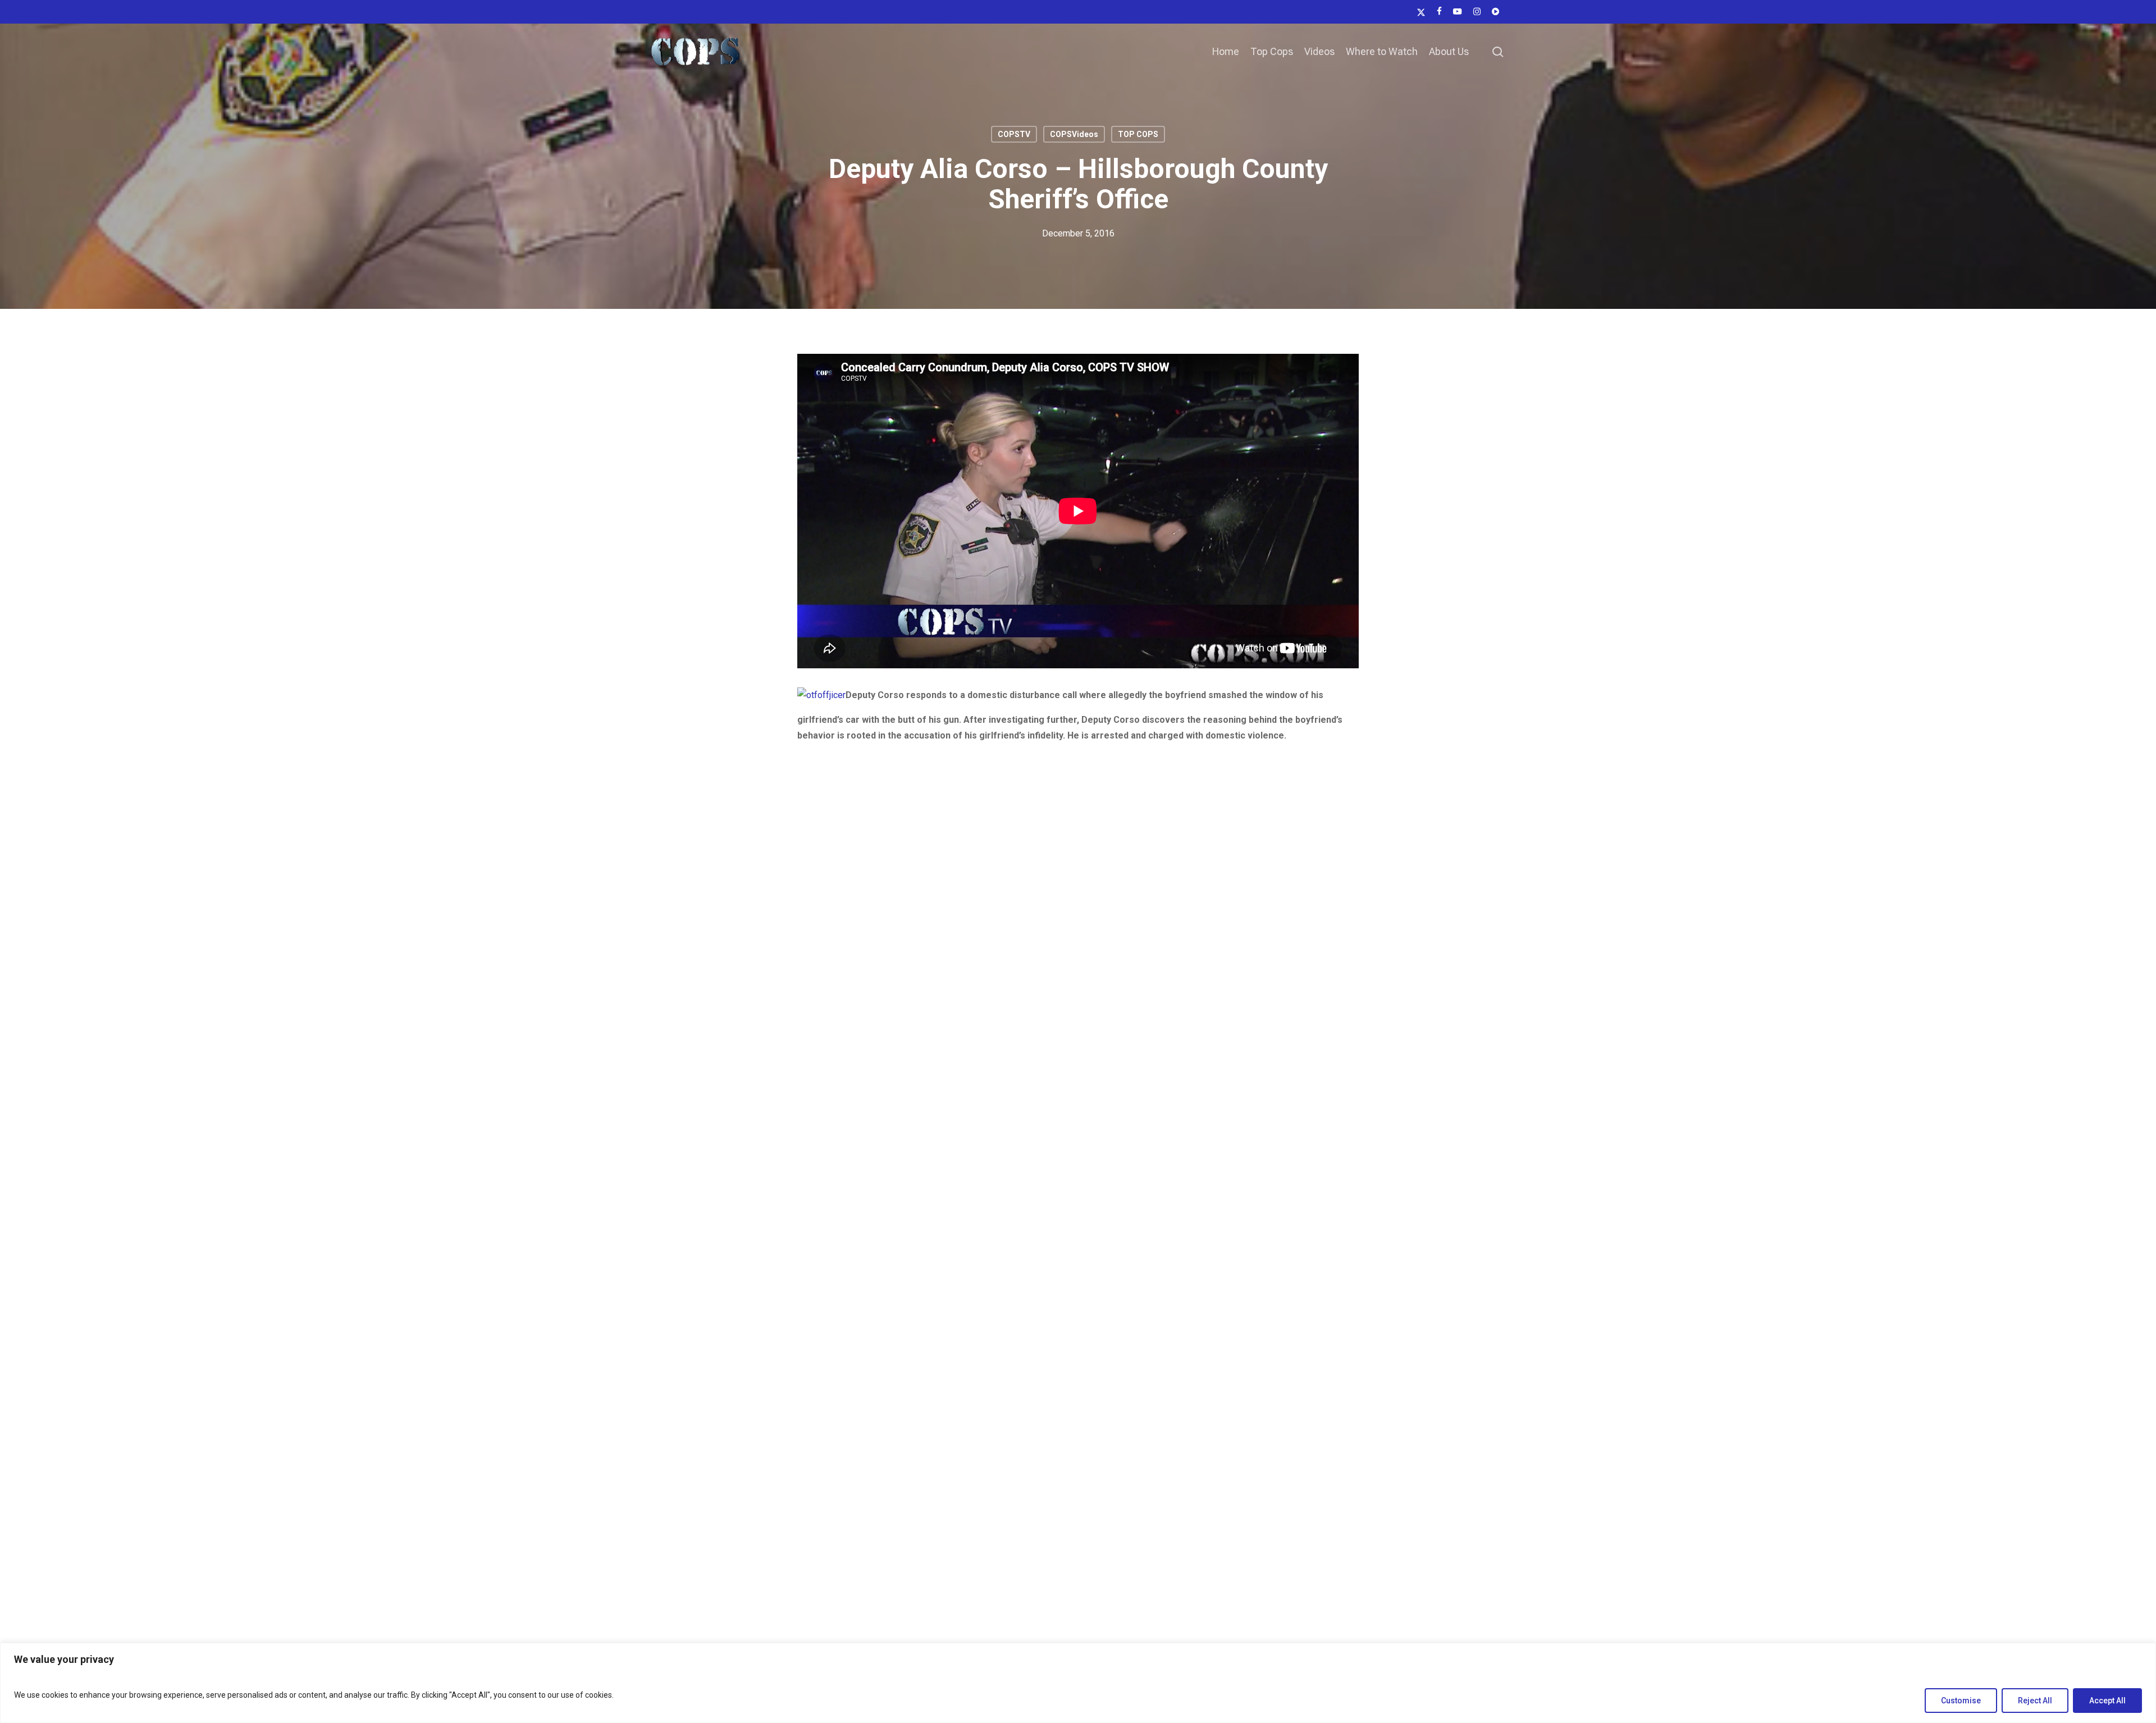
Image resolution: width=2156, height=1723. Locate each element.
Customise (1961, 1701)
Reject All (2035, 1701)
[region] (1078, 1683)
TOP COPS (1138, 134)
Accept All (2107, 1701)
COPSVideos (1074, 134)
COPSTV (1014, 134)
